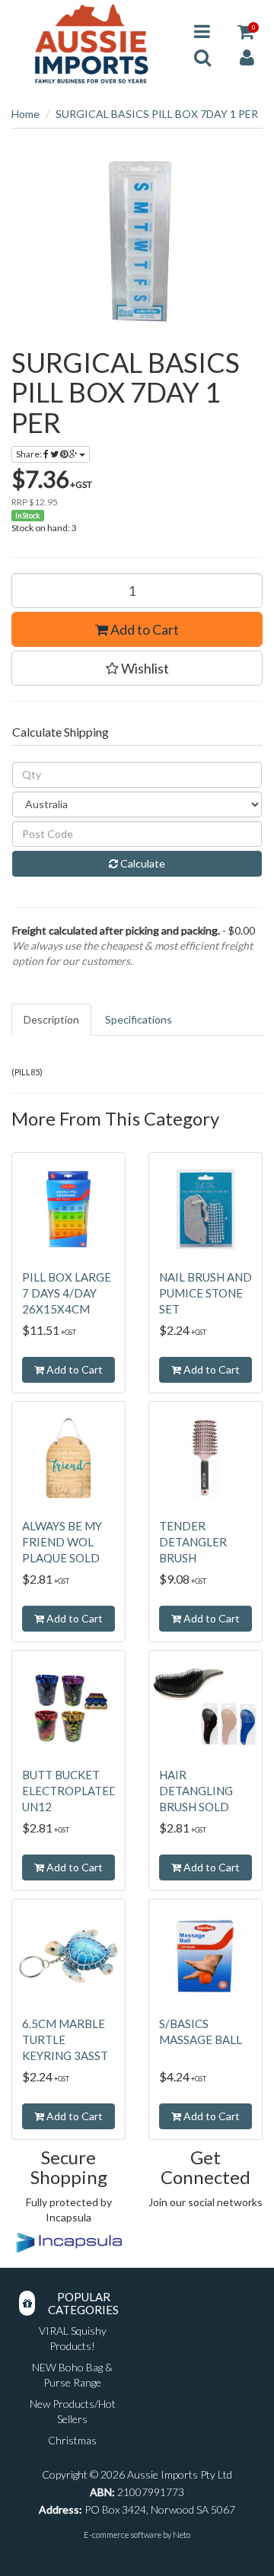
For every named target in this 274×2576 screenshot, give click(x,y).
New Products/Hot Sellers (73, 2411)
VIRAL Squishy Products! (73, 2338)
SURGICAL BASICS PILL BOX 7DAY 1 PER (157, 114)
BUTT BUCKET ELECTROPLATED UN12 (70, 1791)
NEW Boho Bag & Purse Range (72, 2375)
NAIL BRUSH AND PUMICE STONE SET (205, 1293)
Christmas (72, 2440)
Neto (182, 2535)
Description (51, 1019)
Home (25, 114)
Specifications (139, 1019)
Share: (30, 454)
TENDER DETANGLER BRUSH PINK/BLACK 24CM (193, 1558)
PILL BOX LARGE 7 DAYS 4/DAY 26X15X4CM (67, 1293)
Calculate (142, 863)
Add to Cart (143, 629)
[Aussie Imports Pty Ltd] (91, 43)
